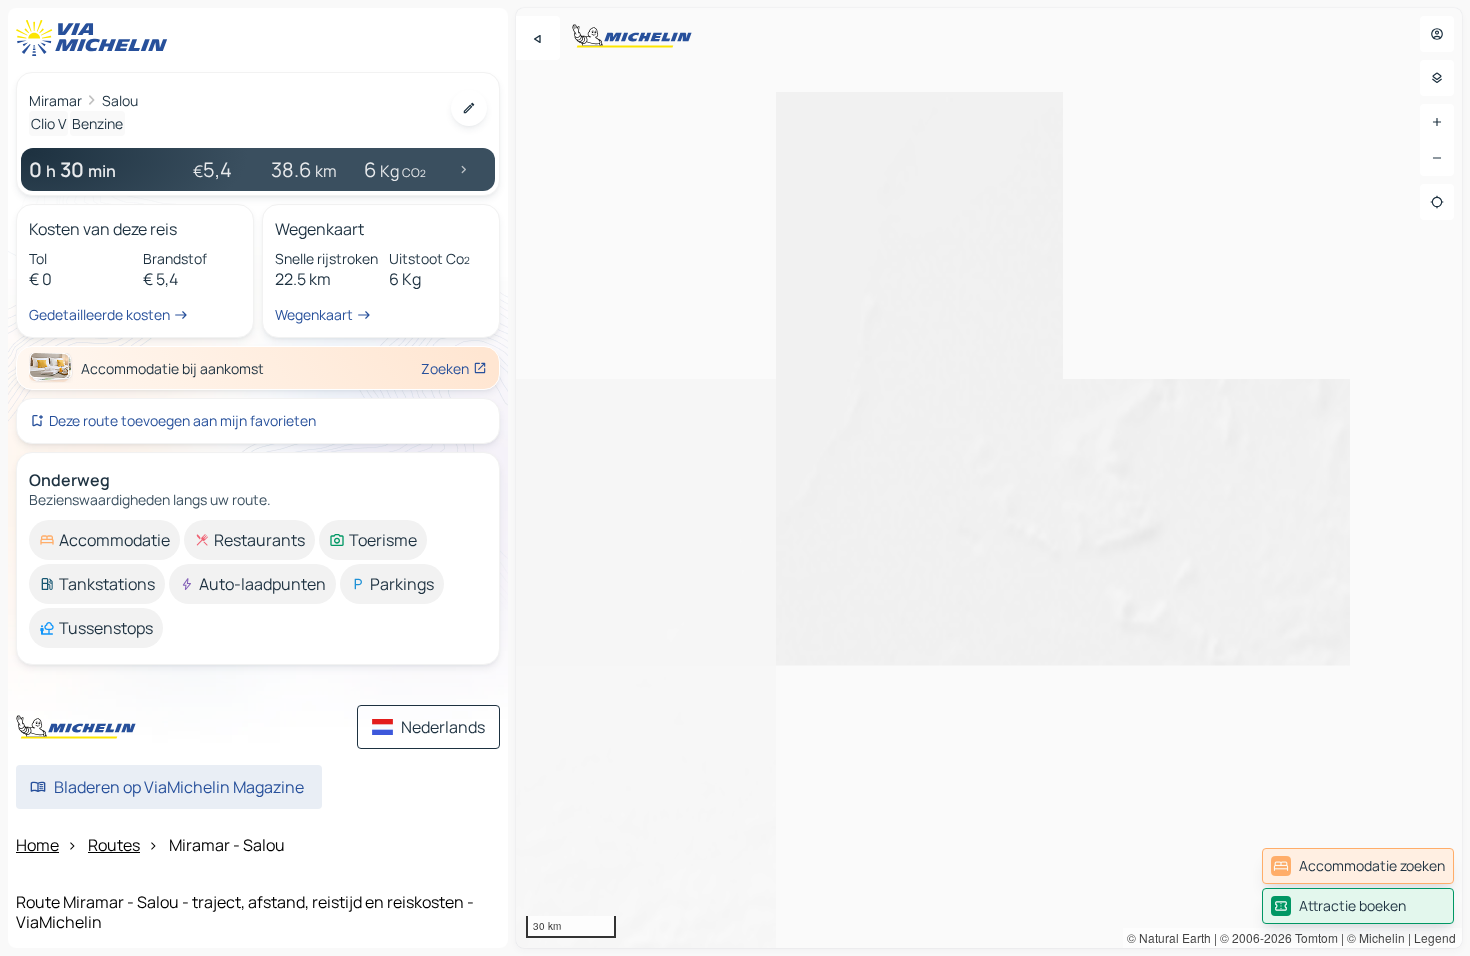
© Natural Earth (1169, 937)
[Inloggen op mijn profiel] (1437, 34)
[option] (104, 540)
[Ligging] (1437, 202)
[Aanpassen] (469, 108)
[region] (989, 478)
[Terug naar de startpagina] (96, 38)
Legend (1435, 937)
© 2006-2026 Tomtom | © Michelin (1312, 937)
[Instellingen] (1437, 78)
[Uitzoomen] (1437, 158)
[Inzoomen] (1437, 122)
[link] (1358, 866)
